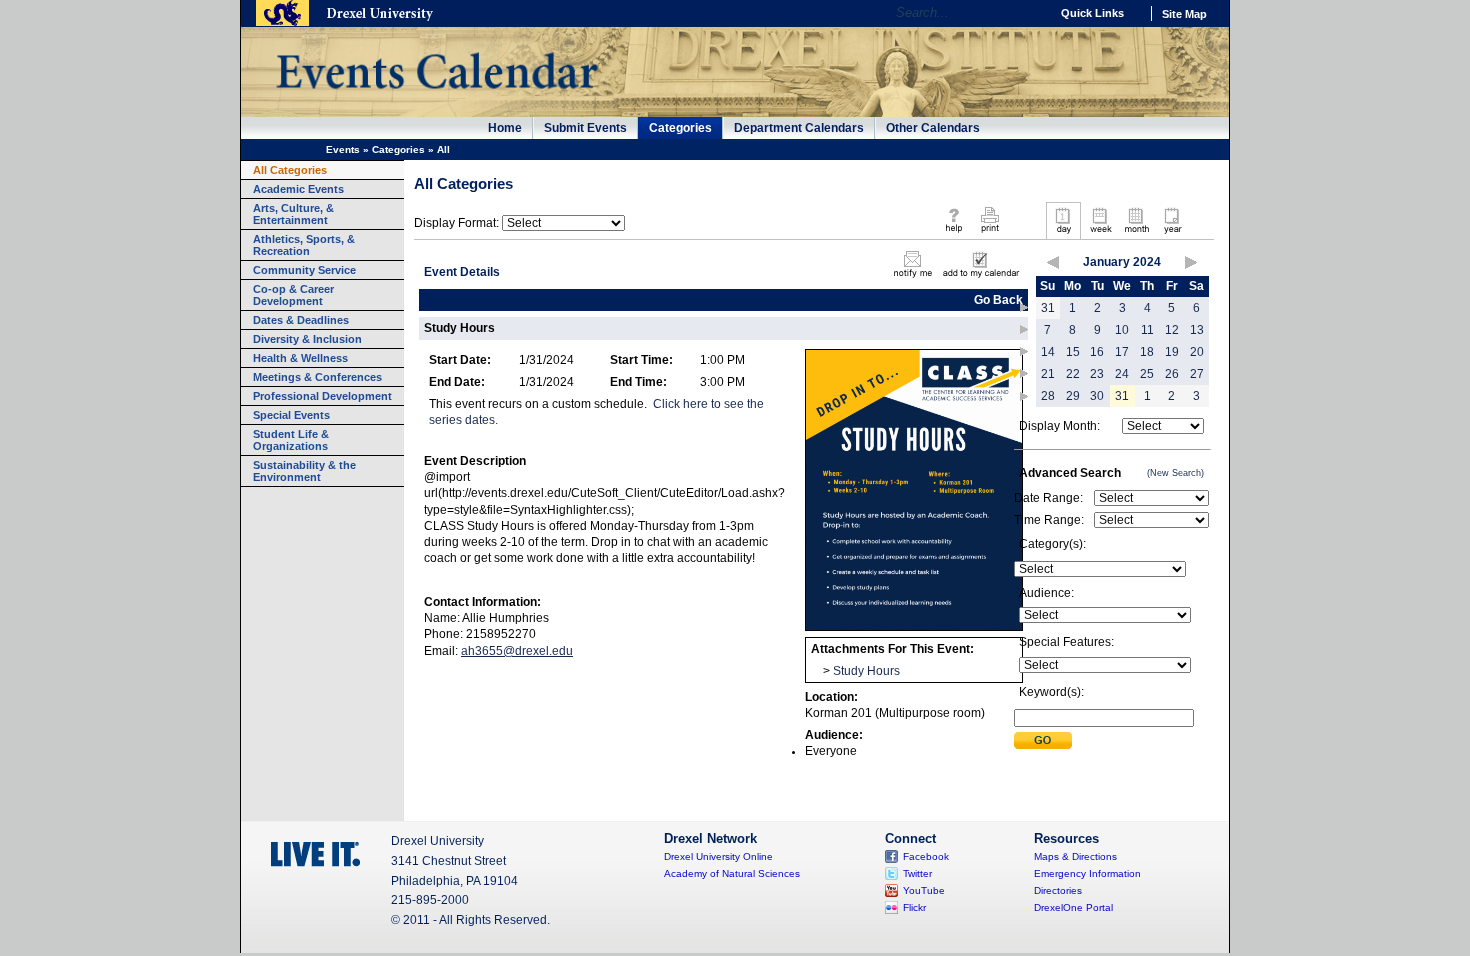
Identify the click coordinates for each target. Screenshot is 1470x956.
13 (1197, 330)
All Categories (290, 170)
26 (1172, 374)
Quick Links (1092, 13)
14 (1048, 352)
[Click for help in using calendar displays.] (953, 234)
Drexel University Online (718, 856)
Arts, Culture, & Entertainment (293, 214)
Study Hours (866, 671)
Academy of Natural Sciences (732, 873)
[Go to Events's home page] (436, 99)
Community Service (304, 270)
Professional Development (322, 396)
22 (1073, 374)
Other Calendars (933, 128)
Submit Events (585, 128)
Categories (680, 128)
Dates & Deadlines (301, 320)
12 (1172, 330)
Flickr (914, 907)
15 (1073, 352)
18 (1147, 352)
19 (1172, 352)
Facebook (926, 856)
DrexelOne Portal (1073, 907)
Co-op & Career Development (293, 295)
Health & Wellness (300, 358)
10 (1122, 330)
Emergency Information (1087, 873)
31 (1048, 308)
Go (1029, 13)
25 (1147, 374)
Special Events (291, 415)
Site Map (1184, 14)
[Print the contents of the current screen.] (989, 234)
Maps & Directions (1075, 856)
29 (1073, 396)
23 (1097, 374)
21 (1048, 374)
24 (1122, 374)
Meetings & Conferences (317, 377)
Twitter (917, 873)
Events (343, 149)
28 (1048, 396)
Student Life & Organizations (291, 440)
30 (1097, 396)
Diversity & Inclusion (307, 339)
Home (505, 128)
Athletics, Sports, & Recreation (304, 245)
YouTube (924, 890)
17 (1122, 352)
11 (1147, 330)
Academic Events (298, 189)
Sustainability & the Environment (304, 471)
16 (1097, 352)
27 (1197, 374)
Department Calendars (799, 128)
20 (1197, 352)
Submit (1043, 740)
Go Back (998, 300)
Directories (1058, 890)
